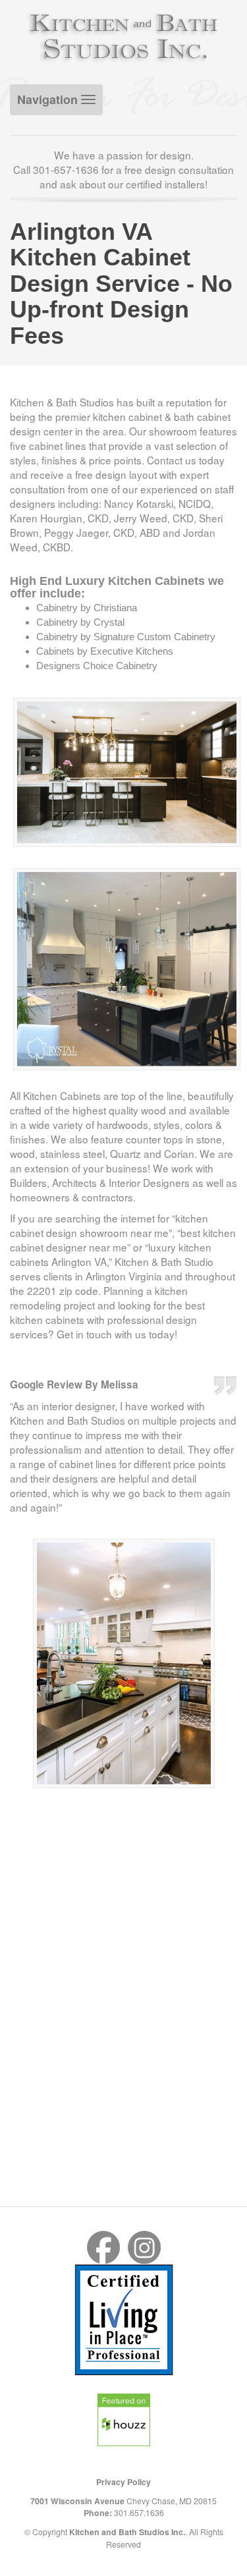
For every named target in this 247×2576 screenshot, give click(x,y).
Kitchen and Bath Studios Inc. (127, 2532)
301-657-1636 (66, 169)
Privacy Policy (123, 2482)
